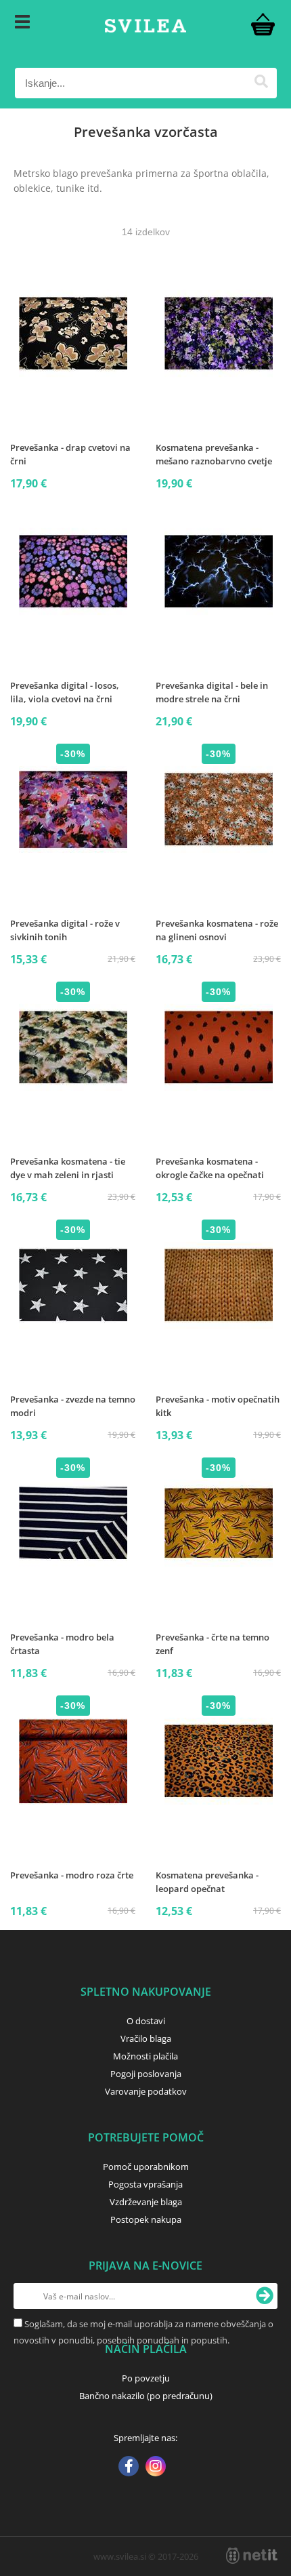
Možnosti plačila (145, 2056)
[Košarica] (263, 24)
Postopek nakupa (146, 2219)
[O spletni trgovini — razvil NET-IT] (252, 2556)
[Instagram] (156, 2468)
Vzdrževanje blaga (146, 2202)
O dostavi (146, 2021)
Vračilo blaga (146, 2038)
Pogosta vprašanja (145, 2184)
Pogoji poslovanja (146, 2074)
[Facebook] (129, 2468)
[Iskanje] (262, 83)
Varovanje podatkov (146, 2091)
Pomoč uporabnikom (146, 2167)
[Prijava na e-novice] (265, 2296)
